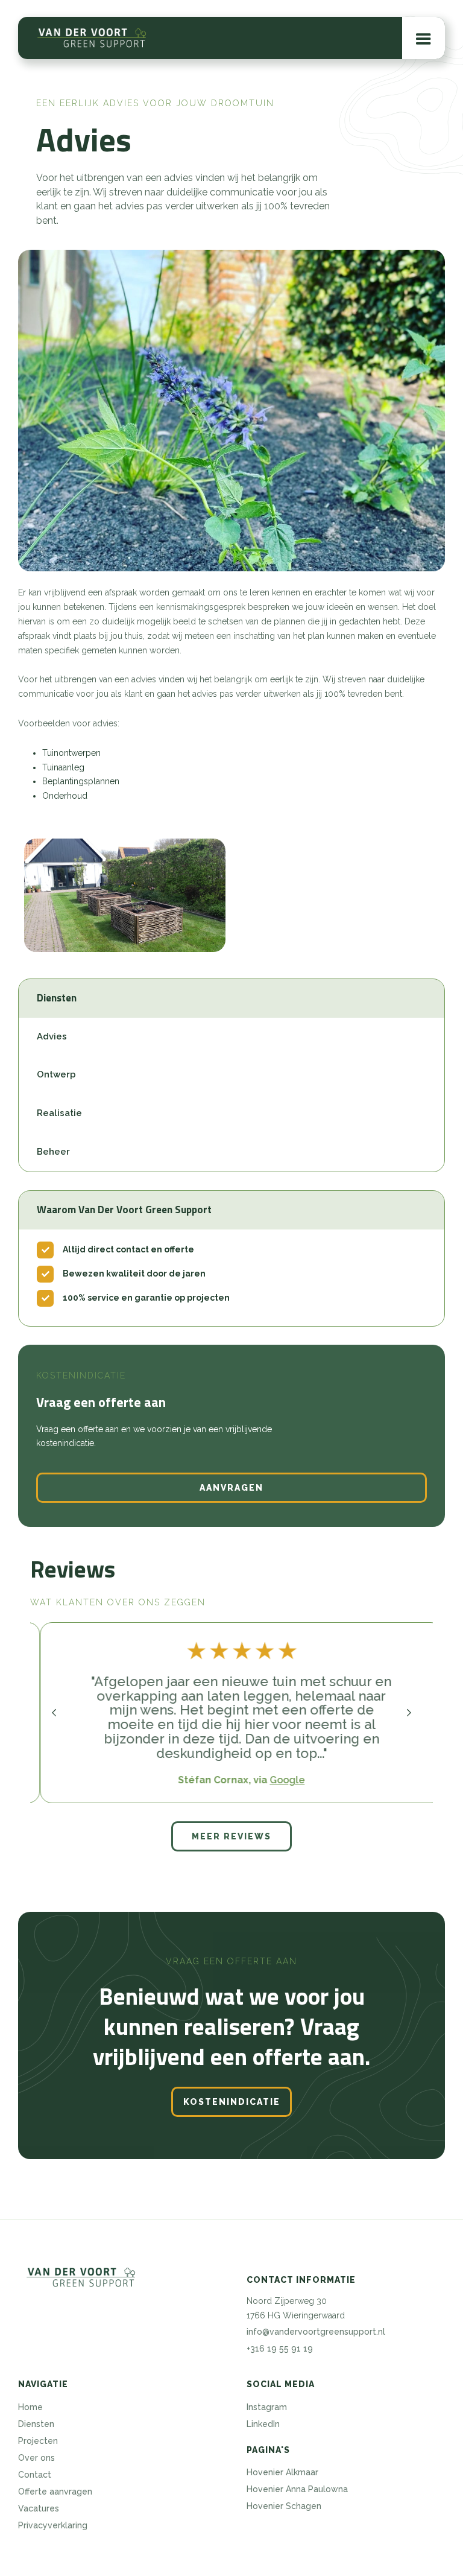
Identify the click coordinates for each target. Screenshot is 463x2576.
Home (30, 2407)
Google (277, 1780)
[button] (424, 38)
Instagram (267, 2407)
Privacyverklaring (53, 2525)
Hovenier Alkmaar (282, 2472)
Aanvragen (231, 1488)
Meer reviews (231, 1836)
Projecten (38, 2441)
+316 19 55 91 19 (280, 2349)
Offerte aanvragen (55, 2492)
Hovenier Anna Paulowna (297, 2489)
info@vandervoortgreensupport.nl (316, 2332)
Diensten (36, 2424)
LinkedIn (263, 2424)
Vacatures (39, 2508)
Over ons (36, 2458)
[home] (92, 38)
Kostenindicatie (232, 2102)
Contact (35, 2475)
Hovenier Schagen (284, 2506)
